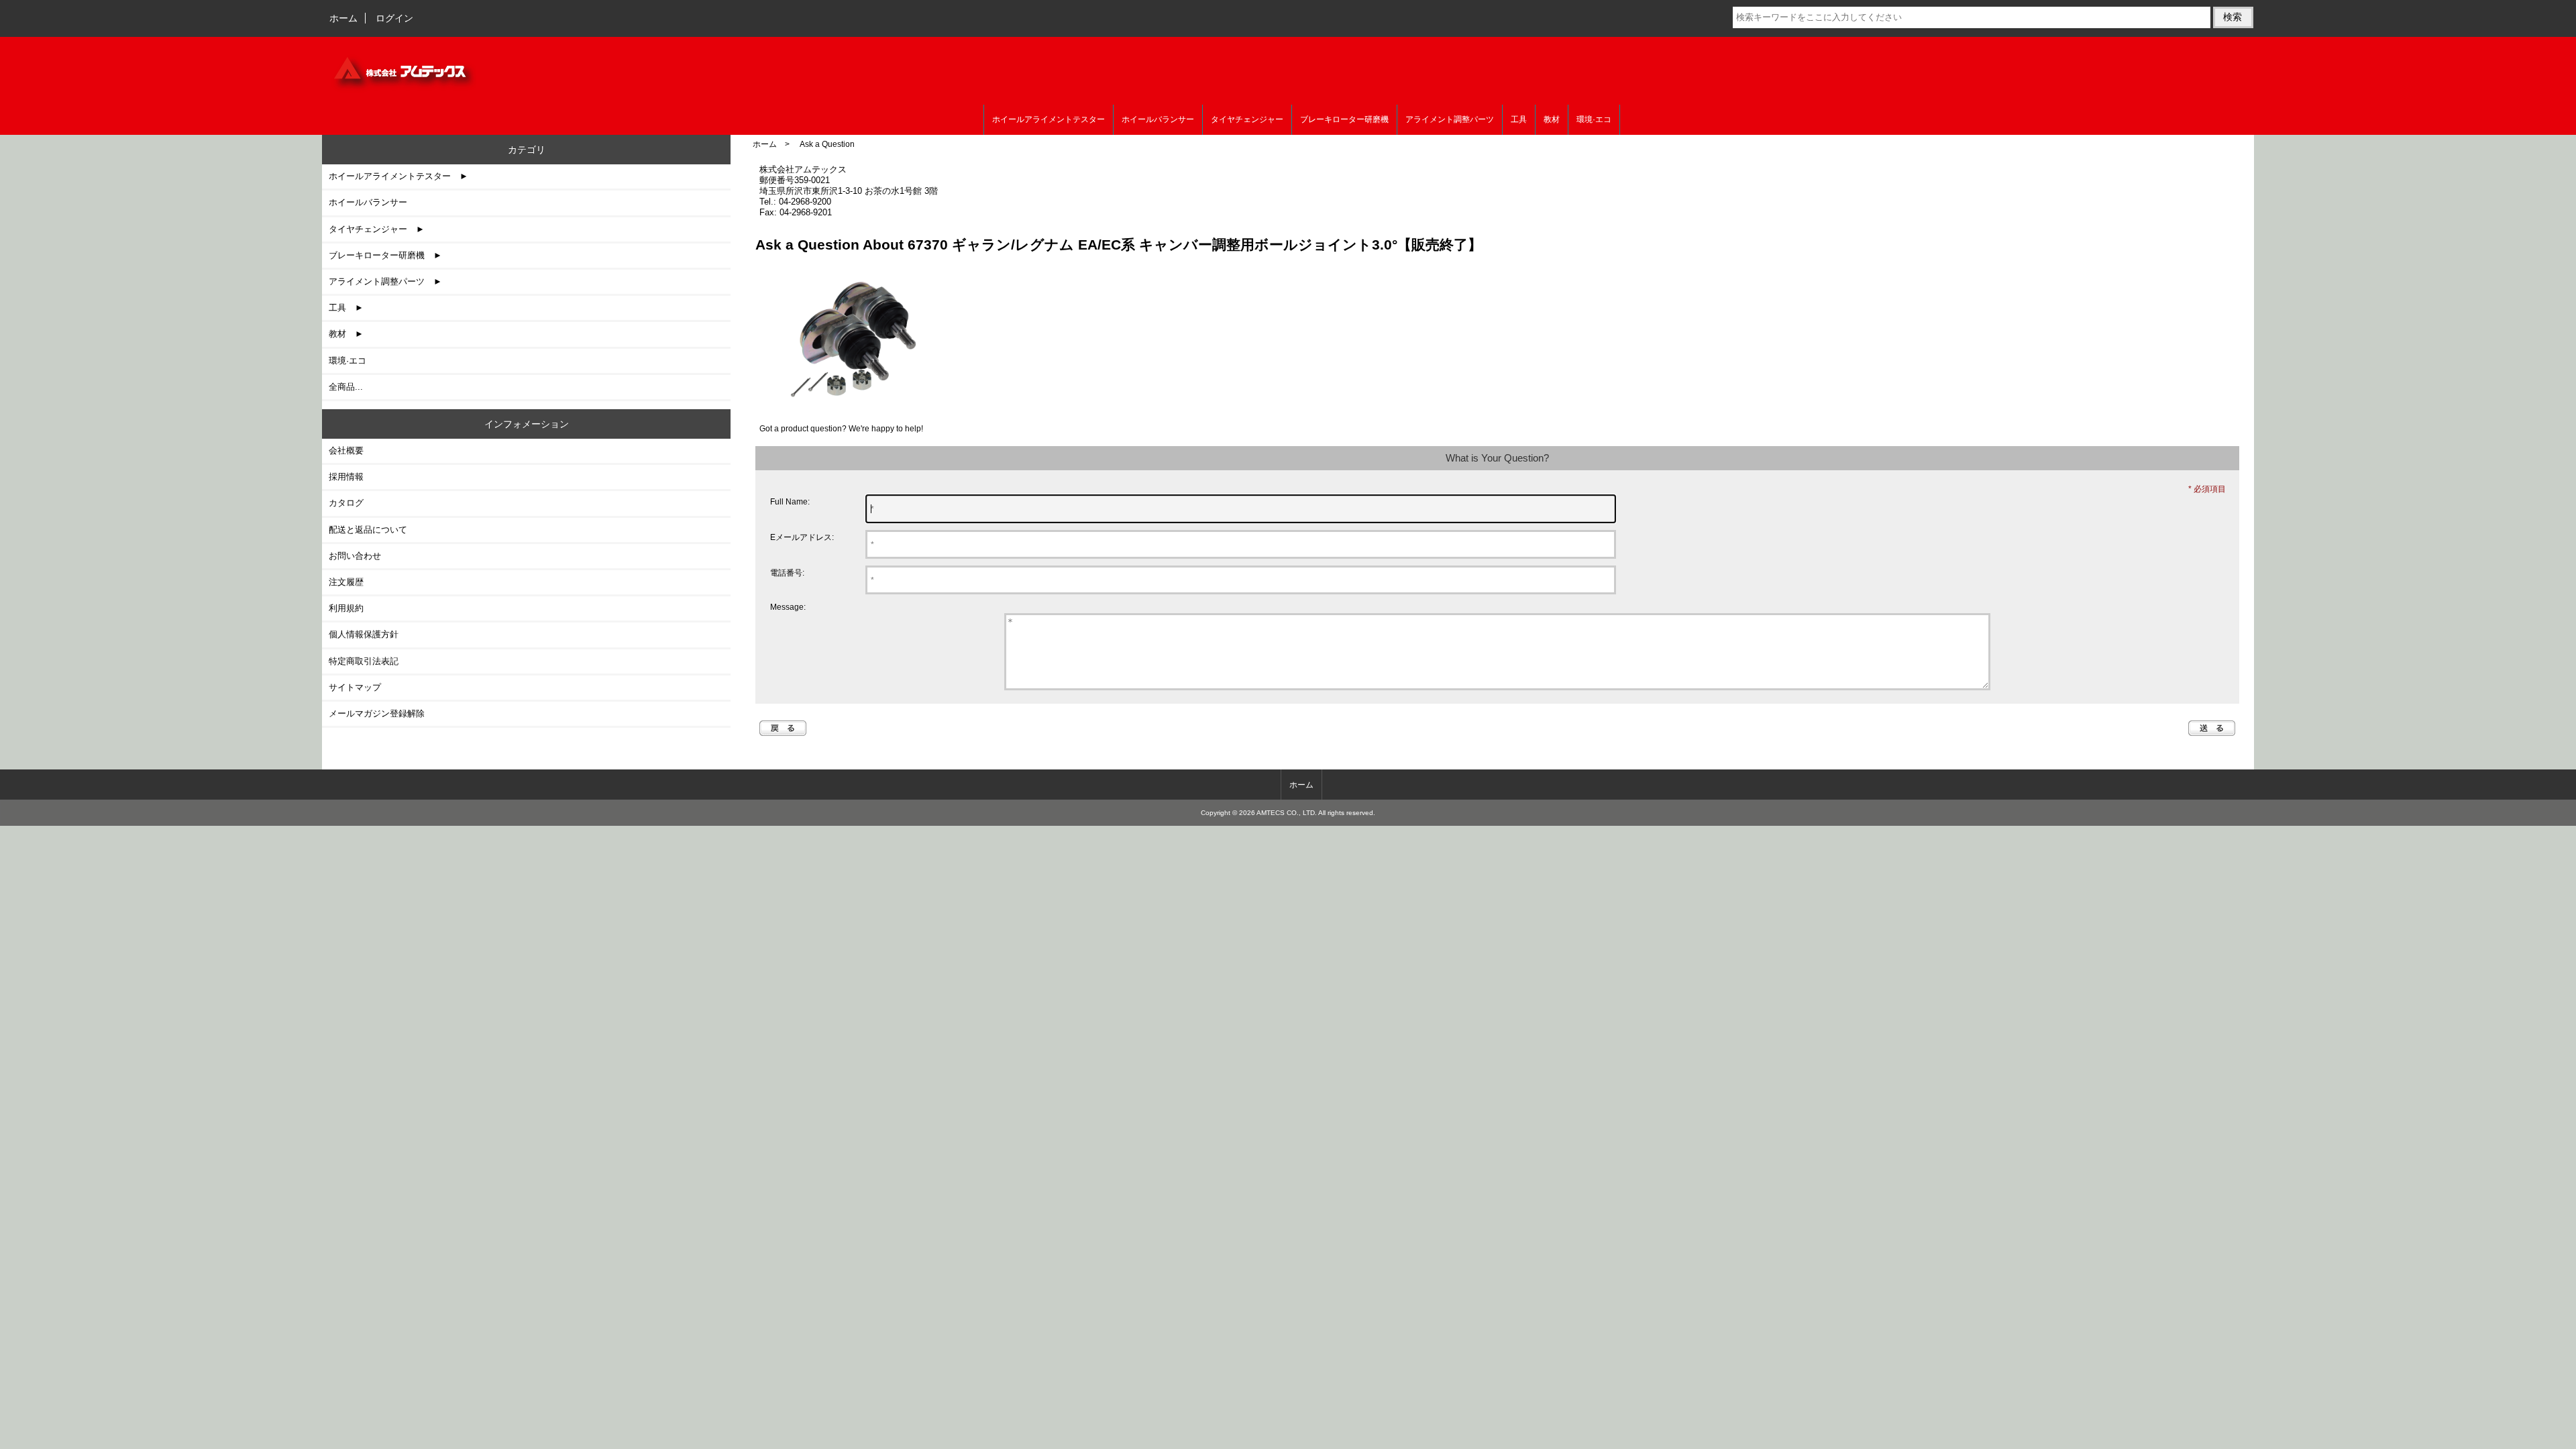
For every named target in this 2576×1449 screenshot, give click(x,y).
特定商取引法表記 (364, 661)
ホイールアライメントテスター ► (398, 176)
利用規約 (346, 608)
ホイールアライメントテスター (1049, 119)
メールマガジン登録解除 (377, 713)
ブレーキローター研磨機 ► (385, 255)
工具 (1519, 119)
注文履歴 (346, 582)
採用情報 (346, 477)
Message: (788, 607)
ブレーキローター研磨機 (1344, 119)
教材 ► (346, 334)
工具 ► (346, 308)
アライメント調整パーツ (1450, 119)
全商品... (346, 387)
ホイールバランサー (1158, 119)
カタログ (346, 503)
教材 (1552, 119)
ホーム (343, 18)
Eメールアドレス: (802, 537)
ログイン (394, 18)
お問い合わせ (355, 556)
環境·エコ (1594, 119)
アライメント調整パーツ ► (385, 281)
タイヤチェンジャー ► (377, 229)
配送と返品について (368, 530)
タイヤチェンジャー (1247, 119)
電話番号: (787, 573)
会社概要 (346, 450)
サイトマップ (355, 687)
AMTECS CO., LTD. (1287, 813)
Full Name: (790, 501)
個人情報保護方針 (364, 634)
